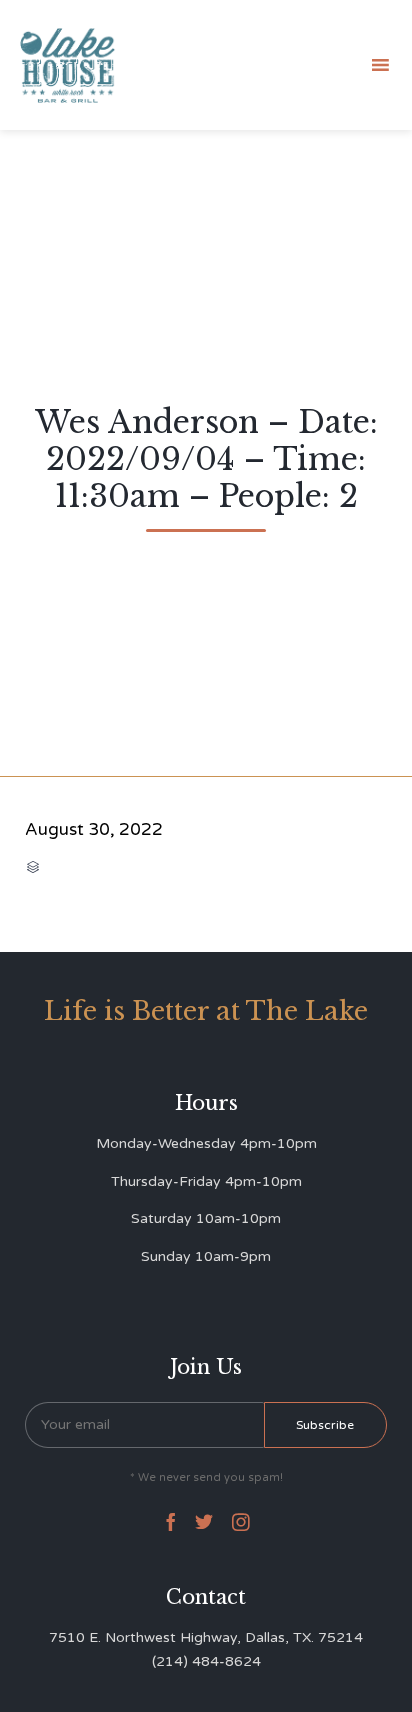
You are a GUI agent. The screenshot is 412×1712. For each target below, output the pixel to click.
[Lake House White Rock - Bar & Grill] (68, 65)
